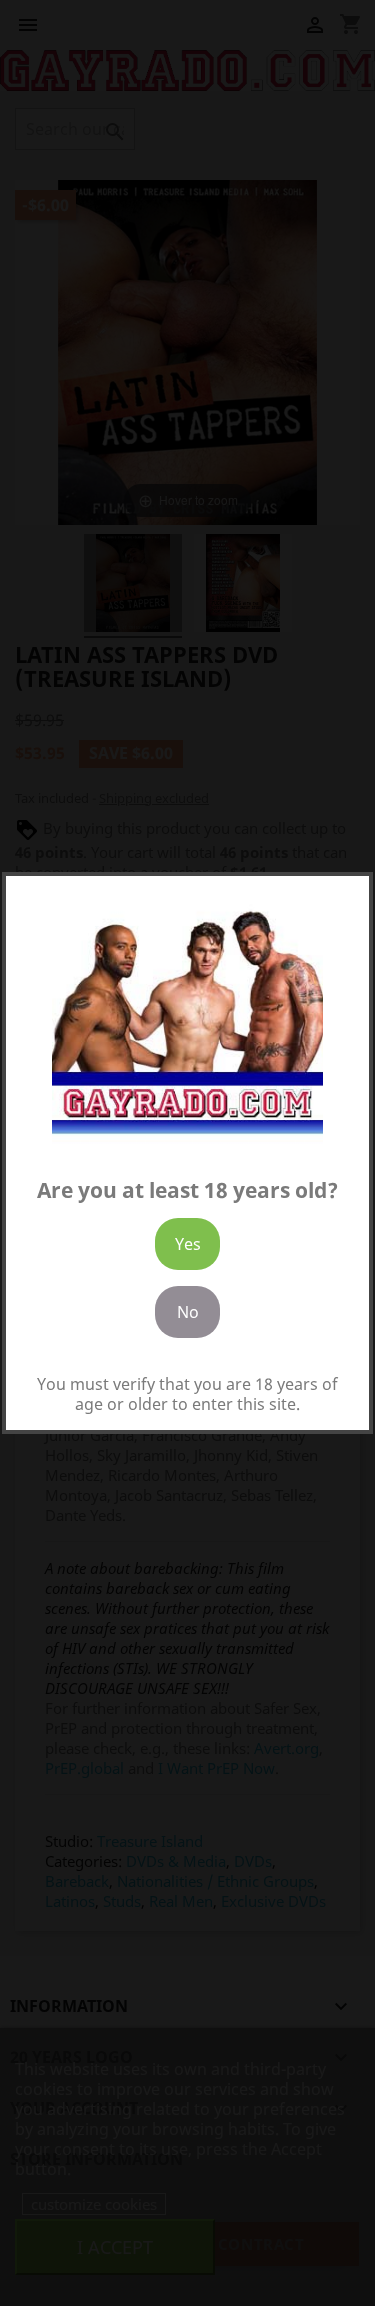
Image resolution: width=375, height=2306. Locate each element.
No (188, 1312)
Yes (188, 1244)
